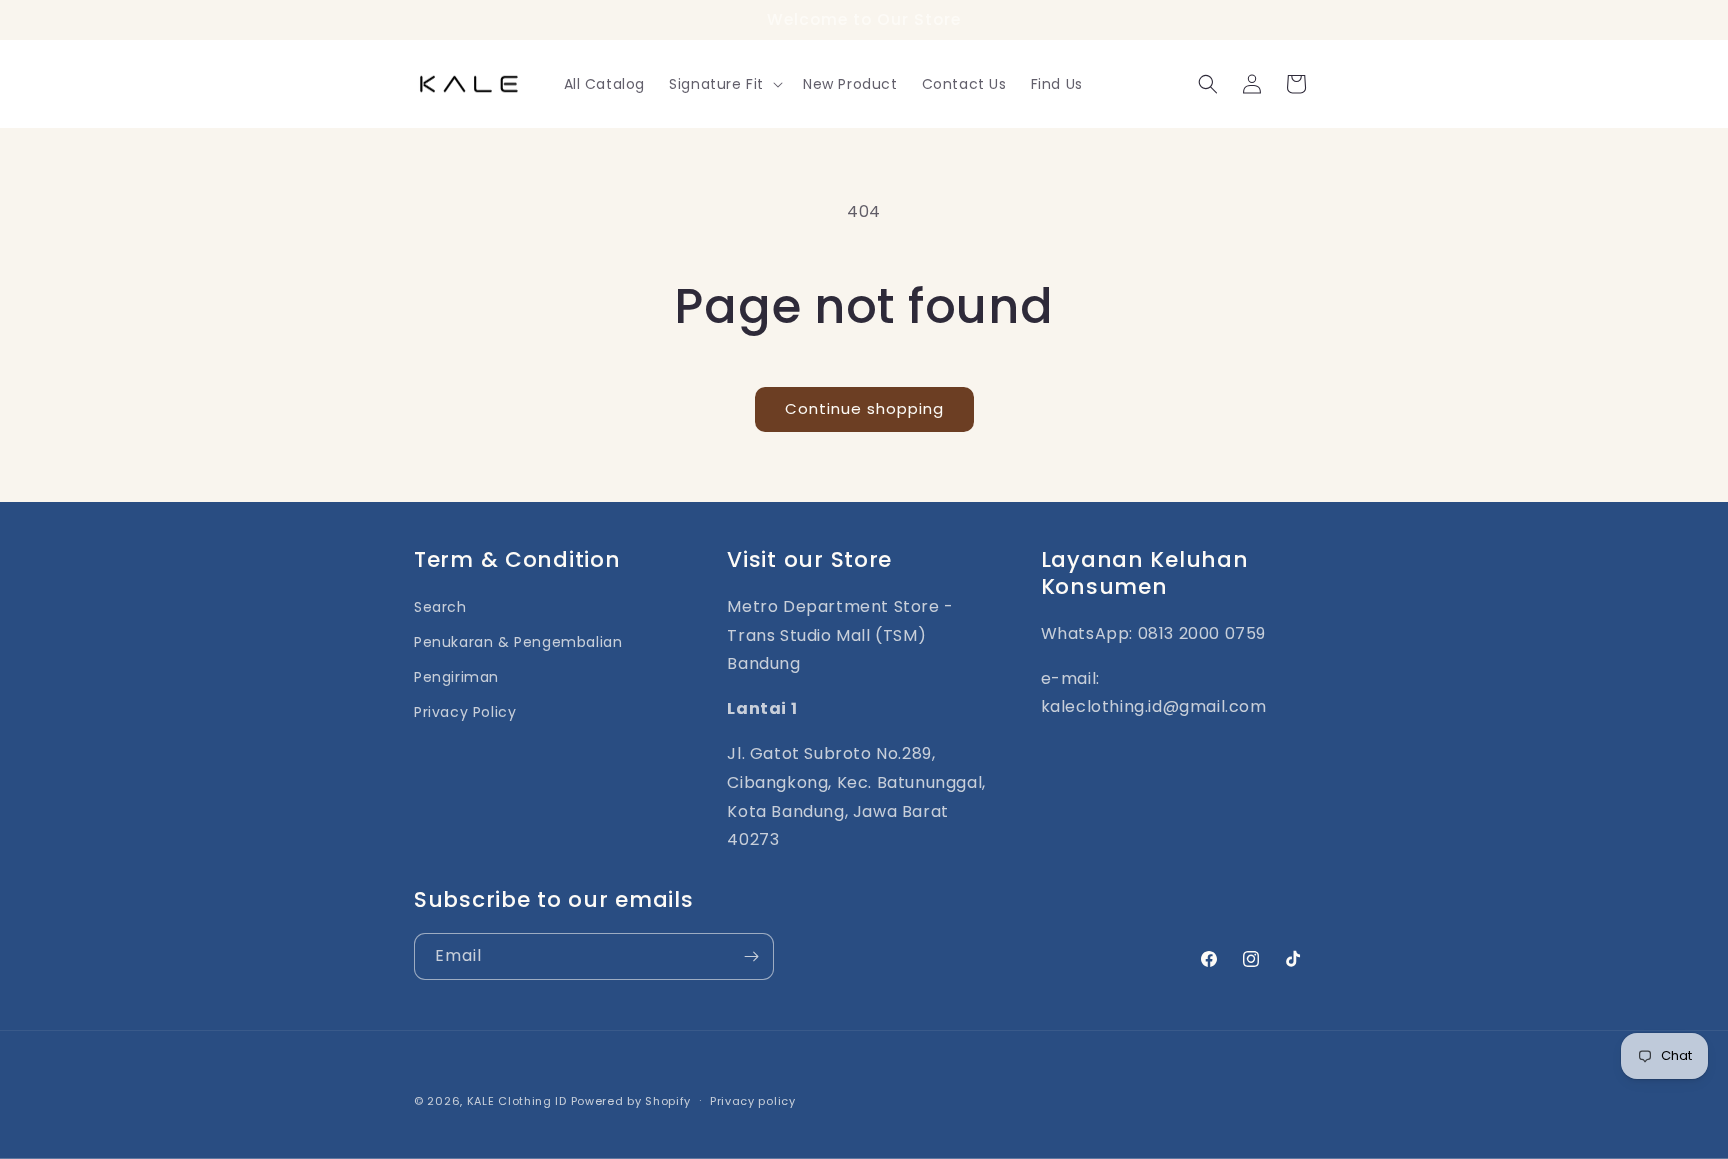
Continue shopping (864, 408)
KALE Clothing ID (517, 1101)
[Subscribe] (751, 956)
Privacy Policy (465, 713)
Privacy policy (753, 1100)
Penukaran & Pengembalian (518, 642)
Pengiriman (456, 678)
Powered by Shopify (631, 1101)
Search (440, 607)
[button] (724, 84)
